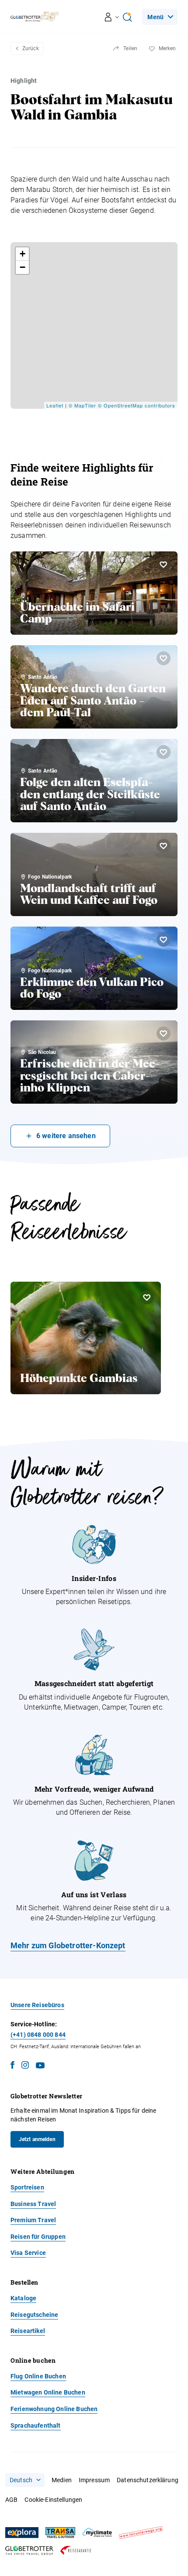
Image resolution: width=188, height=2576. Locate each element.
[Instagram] (25, 2066)
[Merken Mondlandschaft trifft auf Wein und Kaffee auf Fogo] (164, 846)
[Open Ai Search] (127, 17)
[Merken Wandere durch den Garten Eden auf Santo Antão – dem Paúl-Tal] (164, 658)
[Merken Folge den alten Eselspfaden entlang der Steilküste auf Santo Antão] (164, 752)
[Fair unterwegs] (141, 2533)
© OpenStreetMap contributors (137, 405)
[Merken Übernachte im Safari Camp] (164, 564)
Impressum (94, 2480)
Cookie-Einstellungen (53, 2500)
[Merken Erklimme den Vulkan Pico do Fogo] (164, 940)
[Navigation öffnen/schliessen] (112, 17)
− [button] (23, 267)
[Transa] (60, 2533)
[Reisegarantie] (76, 2550)
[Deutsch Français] (25, 2480)
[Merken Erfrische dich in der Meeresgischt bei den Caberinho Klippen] (164, 1033)
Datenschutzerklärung (148, 2480)
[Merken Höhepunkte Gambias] (147, 1297)
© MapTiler (82, 405)
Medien (62, 2480)
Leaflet (55, 405)
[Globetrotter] (29, 2550)
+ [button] (23, 254)
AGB (11, 2500)
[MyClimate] (97, 2533)
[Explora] (22, 2533)
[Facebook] (12, 2066)
